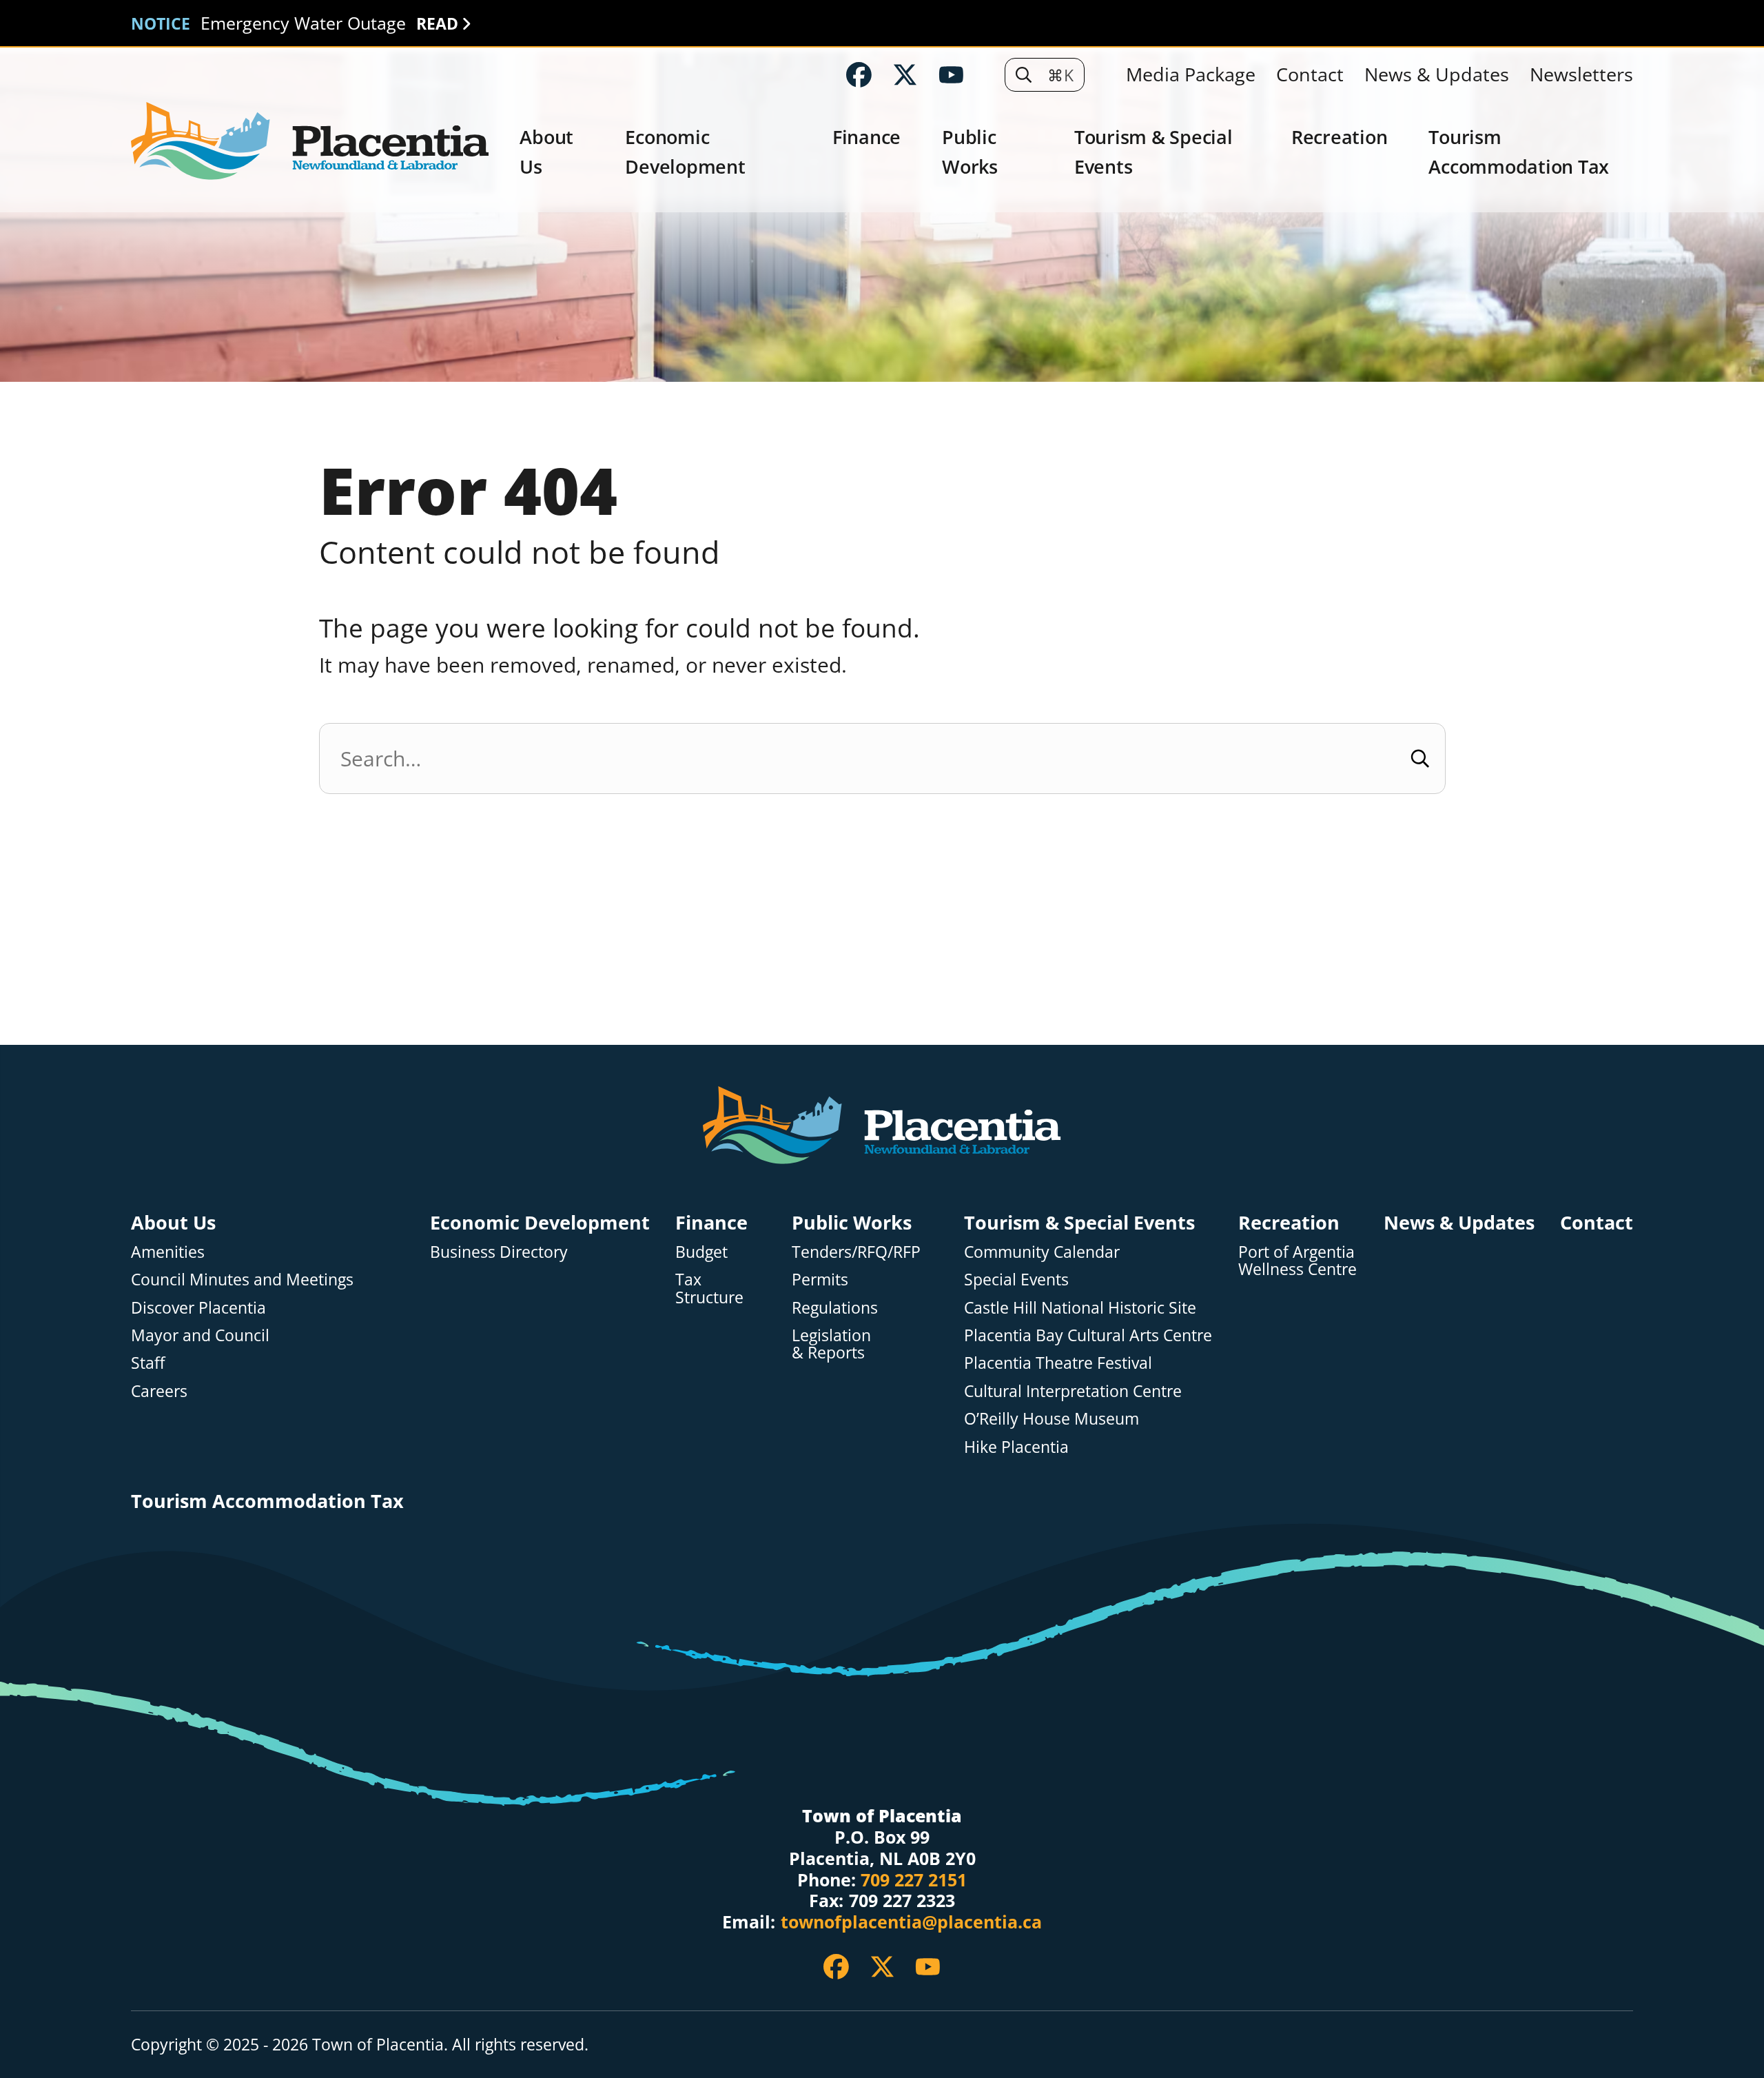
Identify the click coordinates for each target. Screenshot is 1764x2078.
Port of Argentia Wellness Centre (1298, 1260)
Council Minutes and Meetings (242, 1279)
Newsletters (1581, 74)
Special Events (1016, 1279)
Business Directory (499, 1252)
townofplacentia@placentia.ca (911, 1923)
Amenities (168, 1252)
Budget (701, 1252)
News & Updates (1437, 74)
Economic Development (685, 152)
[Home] (310, 142)
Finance (866, 137)
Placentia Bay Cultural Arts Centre (1088, 1335)
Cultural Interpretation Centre (1073, 1391)
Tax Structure (709, 1288)
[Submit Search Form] (1421, 758)
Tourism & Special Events (1153, 152)
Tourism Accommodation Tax (1519, 152)
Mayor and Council (200, 1335)
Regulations (835, 1307)
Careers (159, 1391)
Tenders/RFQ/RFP (856, 1252)
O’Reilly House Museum (1052, 1418)
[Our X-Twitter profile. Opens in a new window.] (905, 75)
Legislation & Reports (831, 1344)
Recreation (1340, 137)
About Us (546, 152)
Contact (1310, 74)
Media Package (1191, 74)
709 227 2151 (914, 1881)
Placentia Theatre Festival (1058, 1363)
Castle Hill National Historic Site (1082, 1307)
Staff (148, 1363)
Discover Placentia (198, 1307)
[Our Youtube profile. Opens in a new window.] (951, 75)
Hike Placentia (1016, 1447)
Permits (820, 1279)
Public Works (970, 152)
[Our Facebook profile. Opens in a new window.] (859, 75)
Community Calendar (1042, 1252)
